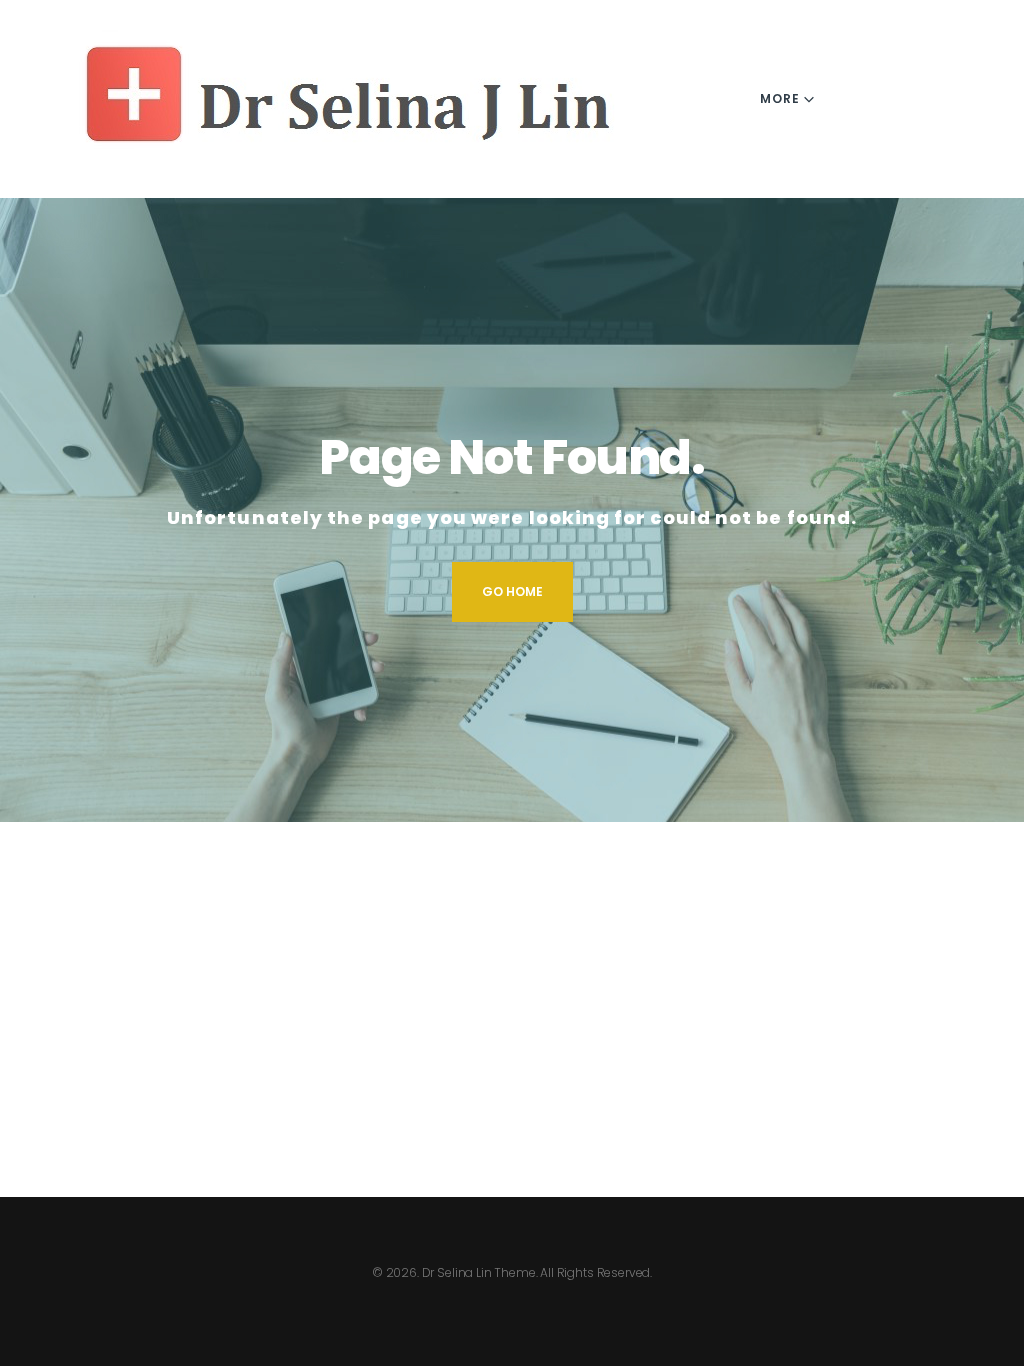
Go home (512, 591)
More (780, 98)
